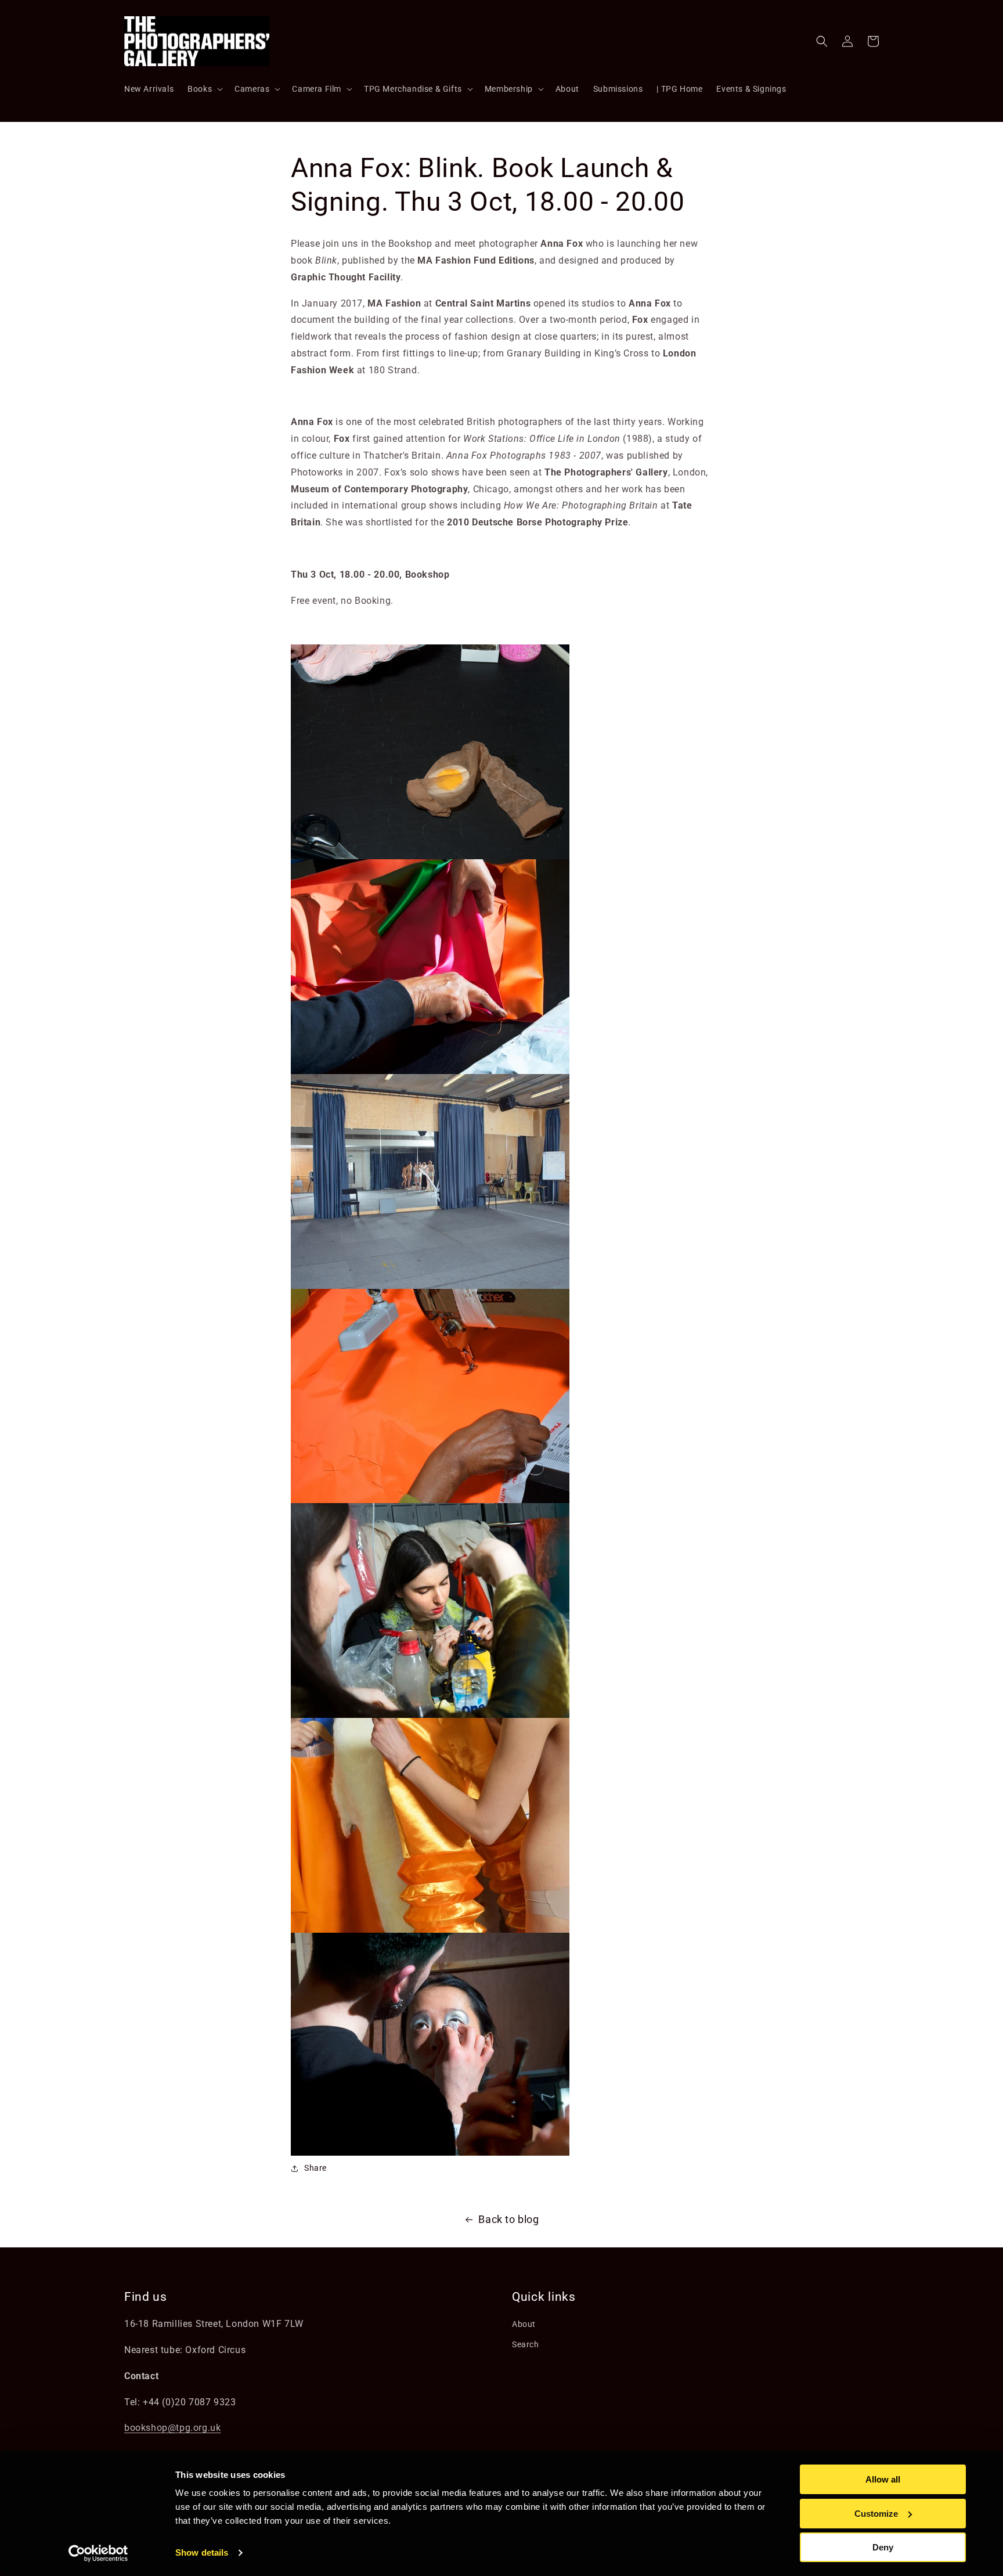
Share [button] (315, 2168)
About (524, 2324)
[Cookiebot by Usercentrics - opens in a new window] (98, 2553)
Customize (876, 2514)
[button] (204, 89)
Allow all (883, 2479)
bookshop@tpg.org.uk (172, 2428)
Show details (202, 2552)
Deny (883, 2547)
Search (526, 2344)
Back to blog (508, 2219)
